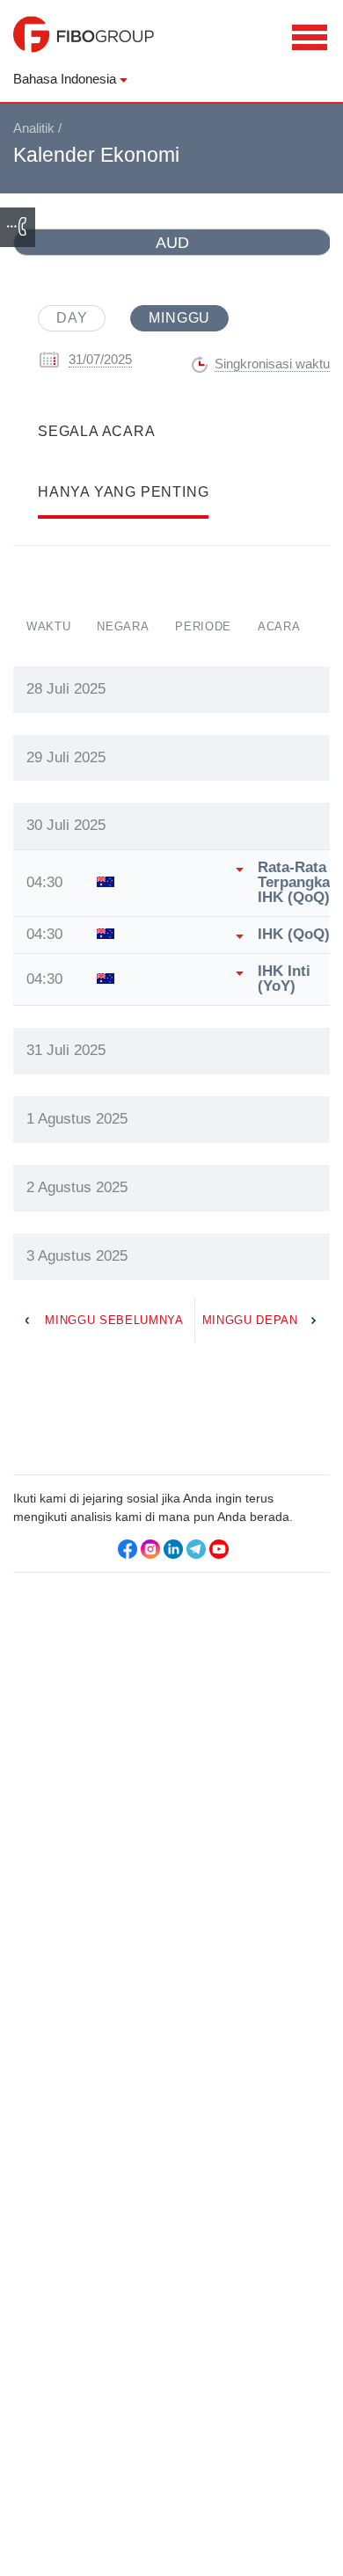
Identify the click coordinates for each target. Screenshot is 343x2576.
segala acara (97, 431)
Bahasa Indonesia (65, 79)
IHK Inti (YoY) (284, 979)
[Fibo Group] (84, 43)
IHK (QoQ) (294, 935)
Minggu (179, 318)
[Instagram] (150, 1549)
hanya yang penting (123, 492)
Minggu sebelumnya (114, 1320)
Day (72, 318)
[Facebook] (128, 1549)
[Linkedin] (173, 1549)
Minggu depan (250, 1320)
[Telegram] (196, 1549)
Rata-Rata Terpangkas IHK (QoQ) (298, 883)
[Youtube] (219, 1549)
